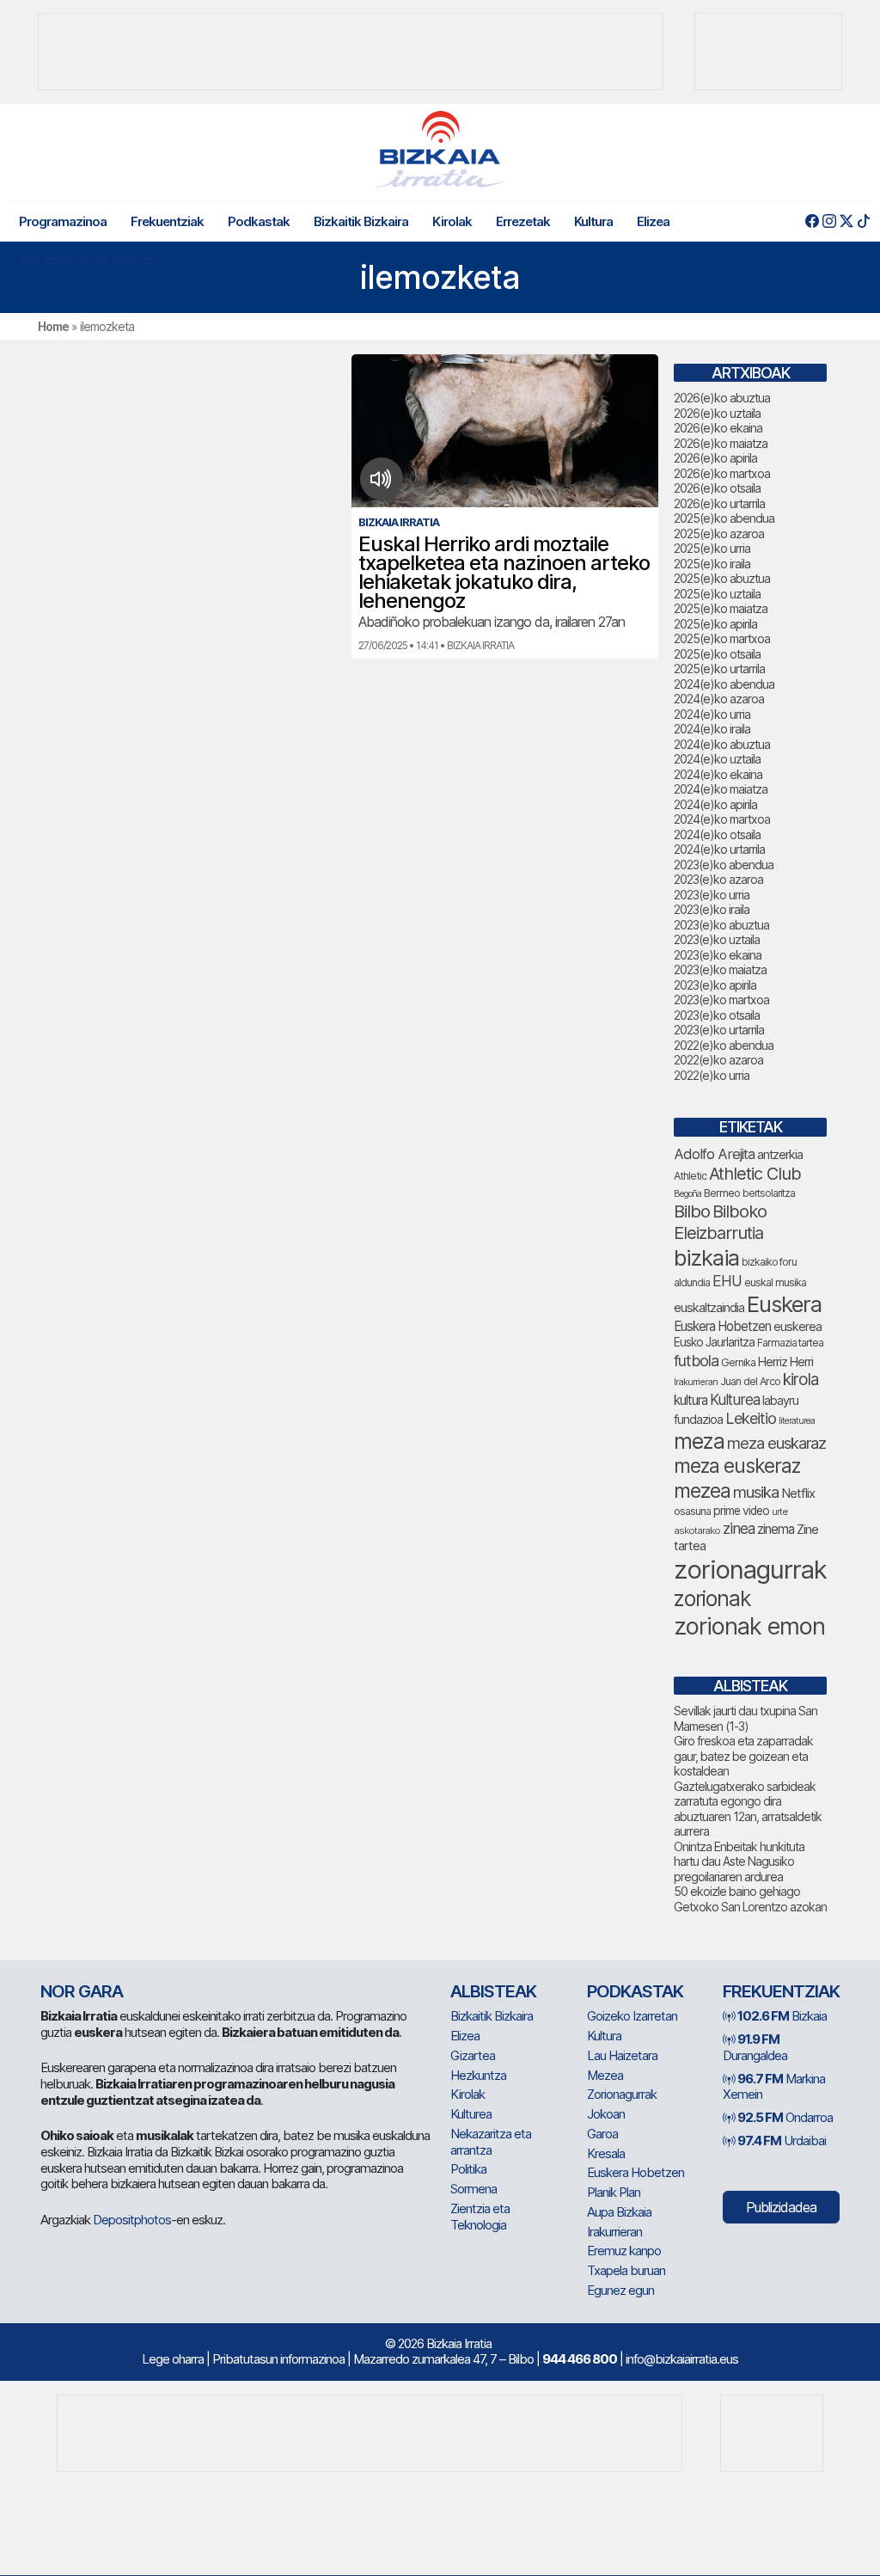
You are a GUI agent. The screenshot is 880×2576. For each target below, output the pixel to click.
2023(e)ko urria (712, 895)
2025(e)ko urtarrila (719, 669)
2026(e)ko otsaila (717, 488)
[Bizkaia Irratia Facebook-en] (812, 221)
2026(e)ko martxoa (722, 473)
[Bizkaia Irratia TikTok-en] (863, 221)
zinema (776, 1529)
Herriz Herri (785, 1362)
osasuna (692, 1511)
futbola (696, 1360)
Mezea (605, 2075)
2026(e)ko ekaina (718, 428)
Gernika (738, 1362)
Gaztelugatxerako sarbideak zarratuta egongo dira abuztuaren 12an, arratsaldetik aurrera (748, 1809)
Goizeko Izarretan (632, 2016)
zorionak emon (749, 1626)
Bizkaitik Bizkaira (361, 221)
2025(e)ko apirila (715, 624)
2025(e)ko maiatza (721, 608)
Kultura (593, 221)
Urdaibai (782, 2141)
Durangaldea (755, 2047)
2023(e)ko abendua (724, 865)
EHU (727, 1281)
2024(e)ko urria (712, 714)
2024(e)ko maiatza (721, 789)
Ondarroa (785, 2117)
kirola (801, 1380)
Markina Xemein (774, 2087)
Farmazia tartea (790, 1343)
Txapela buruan (626, 2270)
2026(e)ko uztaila (717, 413)
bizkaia (706, 1257)
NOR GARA (82, 1991)
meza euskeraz (737, 1466)
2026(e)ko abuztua (722, 398)
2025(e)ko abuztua (722, 578)
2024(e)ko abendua (724, 684)
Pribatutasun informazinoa (278, 2359)
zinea (739, 1528)
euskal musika (775, 1282)
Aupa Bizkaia (619, 2212)
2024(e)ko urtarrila (719, 849)
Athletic (690, 1176)
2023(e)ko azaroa (718, 879)
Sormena (474, 2189)
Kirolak (452, 221)
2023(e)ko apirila (715, 985)
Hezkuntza (478, 2075)
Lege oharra (173, 2359)
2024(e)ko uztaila (717, 759)
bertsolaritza (769, 1193)
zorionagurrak (750, 1570)
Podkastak (259, 221)
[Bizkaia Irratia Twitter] (846, 221)
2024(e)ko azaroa (719, 699)
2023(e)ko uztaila (717, 939)
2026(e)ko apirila (715, 458)
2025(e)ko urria (712, 548)
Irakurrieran (696, 1382)
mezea (702, 1491)
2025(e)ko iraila (712, 564)
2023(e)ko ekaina (718, 955)
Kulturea (735, 1399)
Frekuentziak (167, 221)
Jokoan (606, 2114)
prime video (741, 1511)
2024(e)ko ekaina (718, 774)
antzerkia (780, 1155)
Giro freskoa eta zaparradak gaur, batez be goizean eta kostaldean (743, 1756)
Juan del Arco (750, 1381)
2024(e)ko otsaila (717, 834)
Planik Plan (614, 2192)
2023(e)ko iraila (712, 909)
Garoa (602, 2134)
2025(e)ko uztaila (717, 594)
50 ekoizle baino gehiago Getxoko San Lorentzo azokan (750, 1899)
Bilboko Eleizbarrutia (720, 1222)
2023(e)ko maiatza (720, 969)
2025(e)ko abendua (724, 518)
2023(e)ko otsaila (717, 1015)
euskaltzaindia (709, 1308)
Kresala (606, 2153)
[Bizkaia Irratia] (440, 149)
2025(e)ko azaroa (719, 534)
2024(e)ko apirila (715, 804)
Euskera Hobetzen (722, 1326)
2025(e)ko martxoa (722, 638)
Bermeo (722, 1193)
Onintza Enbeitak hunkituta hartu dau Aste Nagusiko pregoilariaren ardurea (739, 1861)
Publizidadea (781, 2207)
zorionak (712, 1598)
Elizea (653, 221)
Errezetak (523, 221)
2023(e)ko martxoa (721, 1000)
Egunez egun (620, 2290)
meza (699, 1441)
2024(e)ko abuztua (722, 744)
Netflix (798, 1493)
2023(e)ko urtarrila (719, 1030)
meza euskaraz (776, 1443)
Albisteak (493, 1991)
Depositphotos (132, 2220)
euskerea (797, 1326)
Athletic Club (755, 1174)
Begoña (687, 1194)
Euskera (784, 1304)
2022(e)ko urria (712, 1075)
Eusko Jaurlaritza (714, 1342)
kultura (691, 1400)
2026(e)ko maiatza (721, 443)
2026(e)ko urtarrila (719, 503)
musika (756, 1492)
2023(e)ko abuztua (721, 925)
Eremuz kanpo (624, 2251)
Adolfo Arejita (714, 1154)
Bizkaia (782, 2016)
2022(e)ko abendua (724, 1045)
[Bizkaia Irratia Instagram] (829, 221)
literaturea (797, 1421)
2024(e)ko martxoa (722, 819)
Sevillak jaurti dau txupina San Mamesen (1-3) (746, 1718)
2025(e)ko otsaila (717, 654)
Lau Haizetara (622, 2055)
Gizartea (473, 2055)
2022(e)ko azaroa (718, 1060)
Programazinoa (63, 221)
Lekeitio (751, 1418)
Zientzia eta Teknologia (480, 2217)
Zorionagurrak (622, 2094)
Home (53, 326)
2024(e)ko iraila (712, 729)
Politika (468, 2169)
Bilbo (692, 1211)
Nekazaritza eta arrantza (88, 260)
